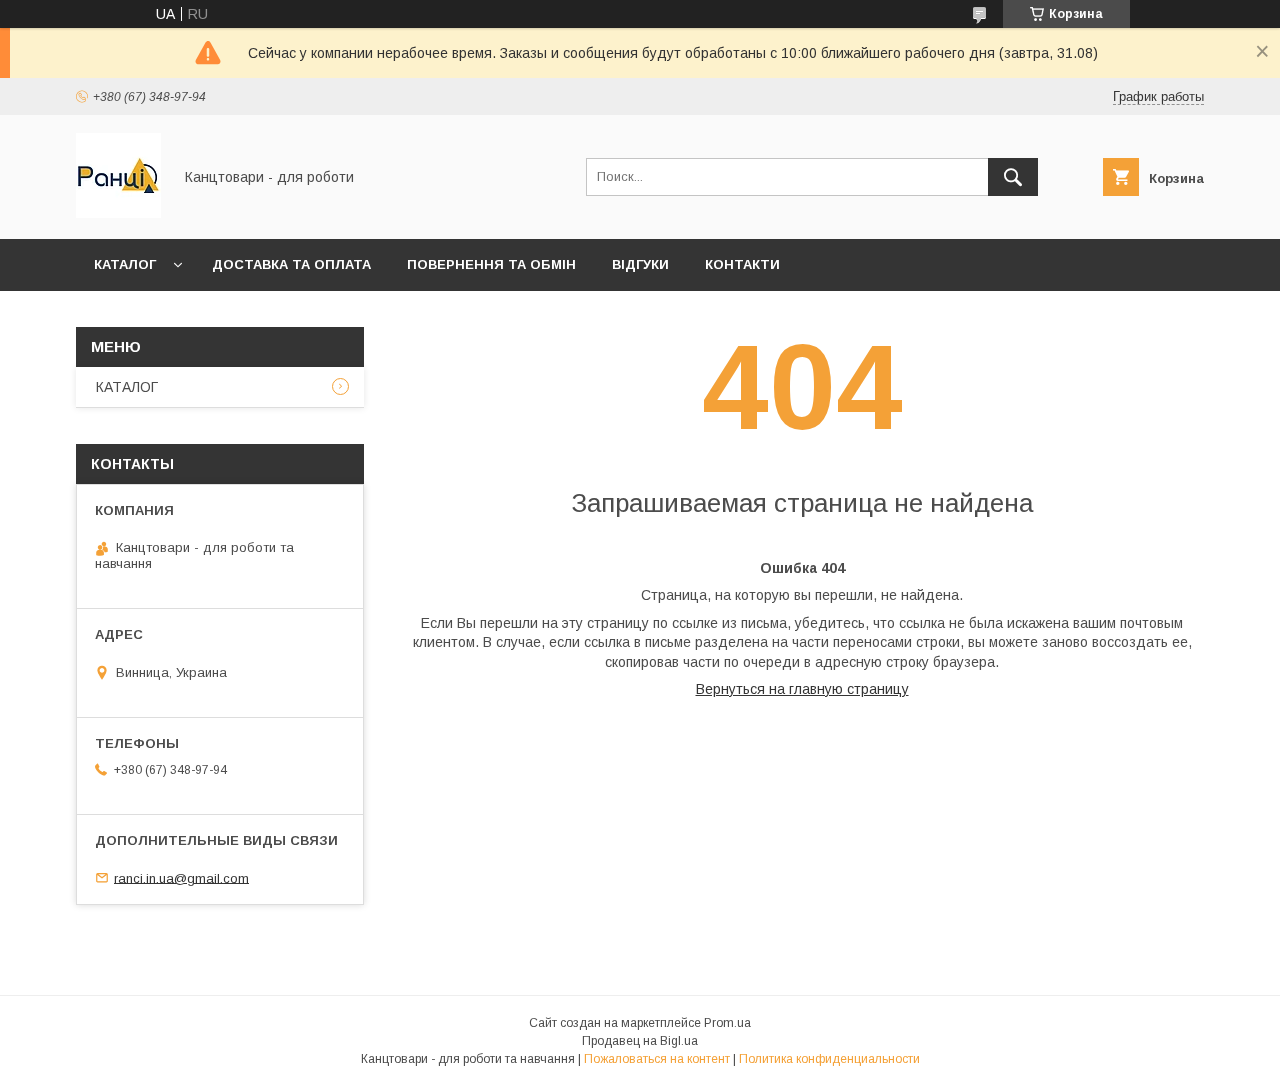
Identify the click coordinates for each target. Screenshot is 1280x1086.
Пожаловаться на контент (657, 1059)
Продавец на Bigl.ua (640, 1041)
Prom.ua (727, 1023)
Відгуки (640, 264)
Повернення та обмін (491, 264)
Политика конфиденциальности (829, 1059)
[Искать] (1013, 177)
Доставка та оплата (291, 264)
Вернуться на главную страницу (802, 689)
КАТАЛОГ (125, 264)
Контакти (742, 264)
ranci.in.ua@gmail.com (181, 877)
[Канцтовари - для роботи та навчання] (118, 213)
